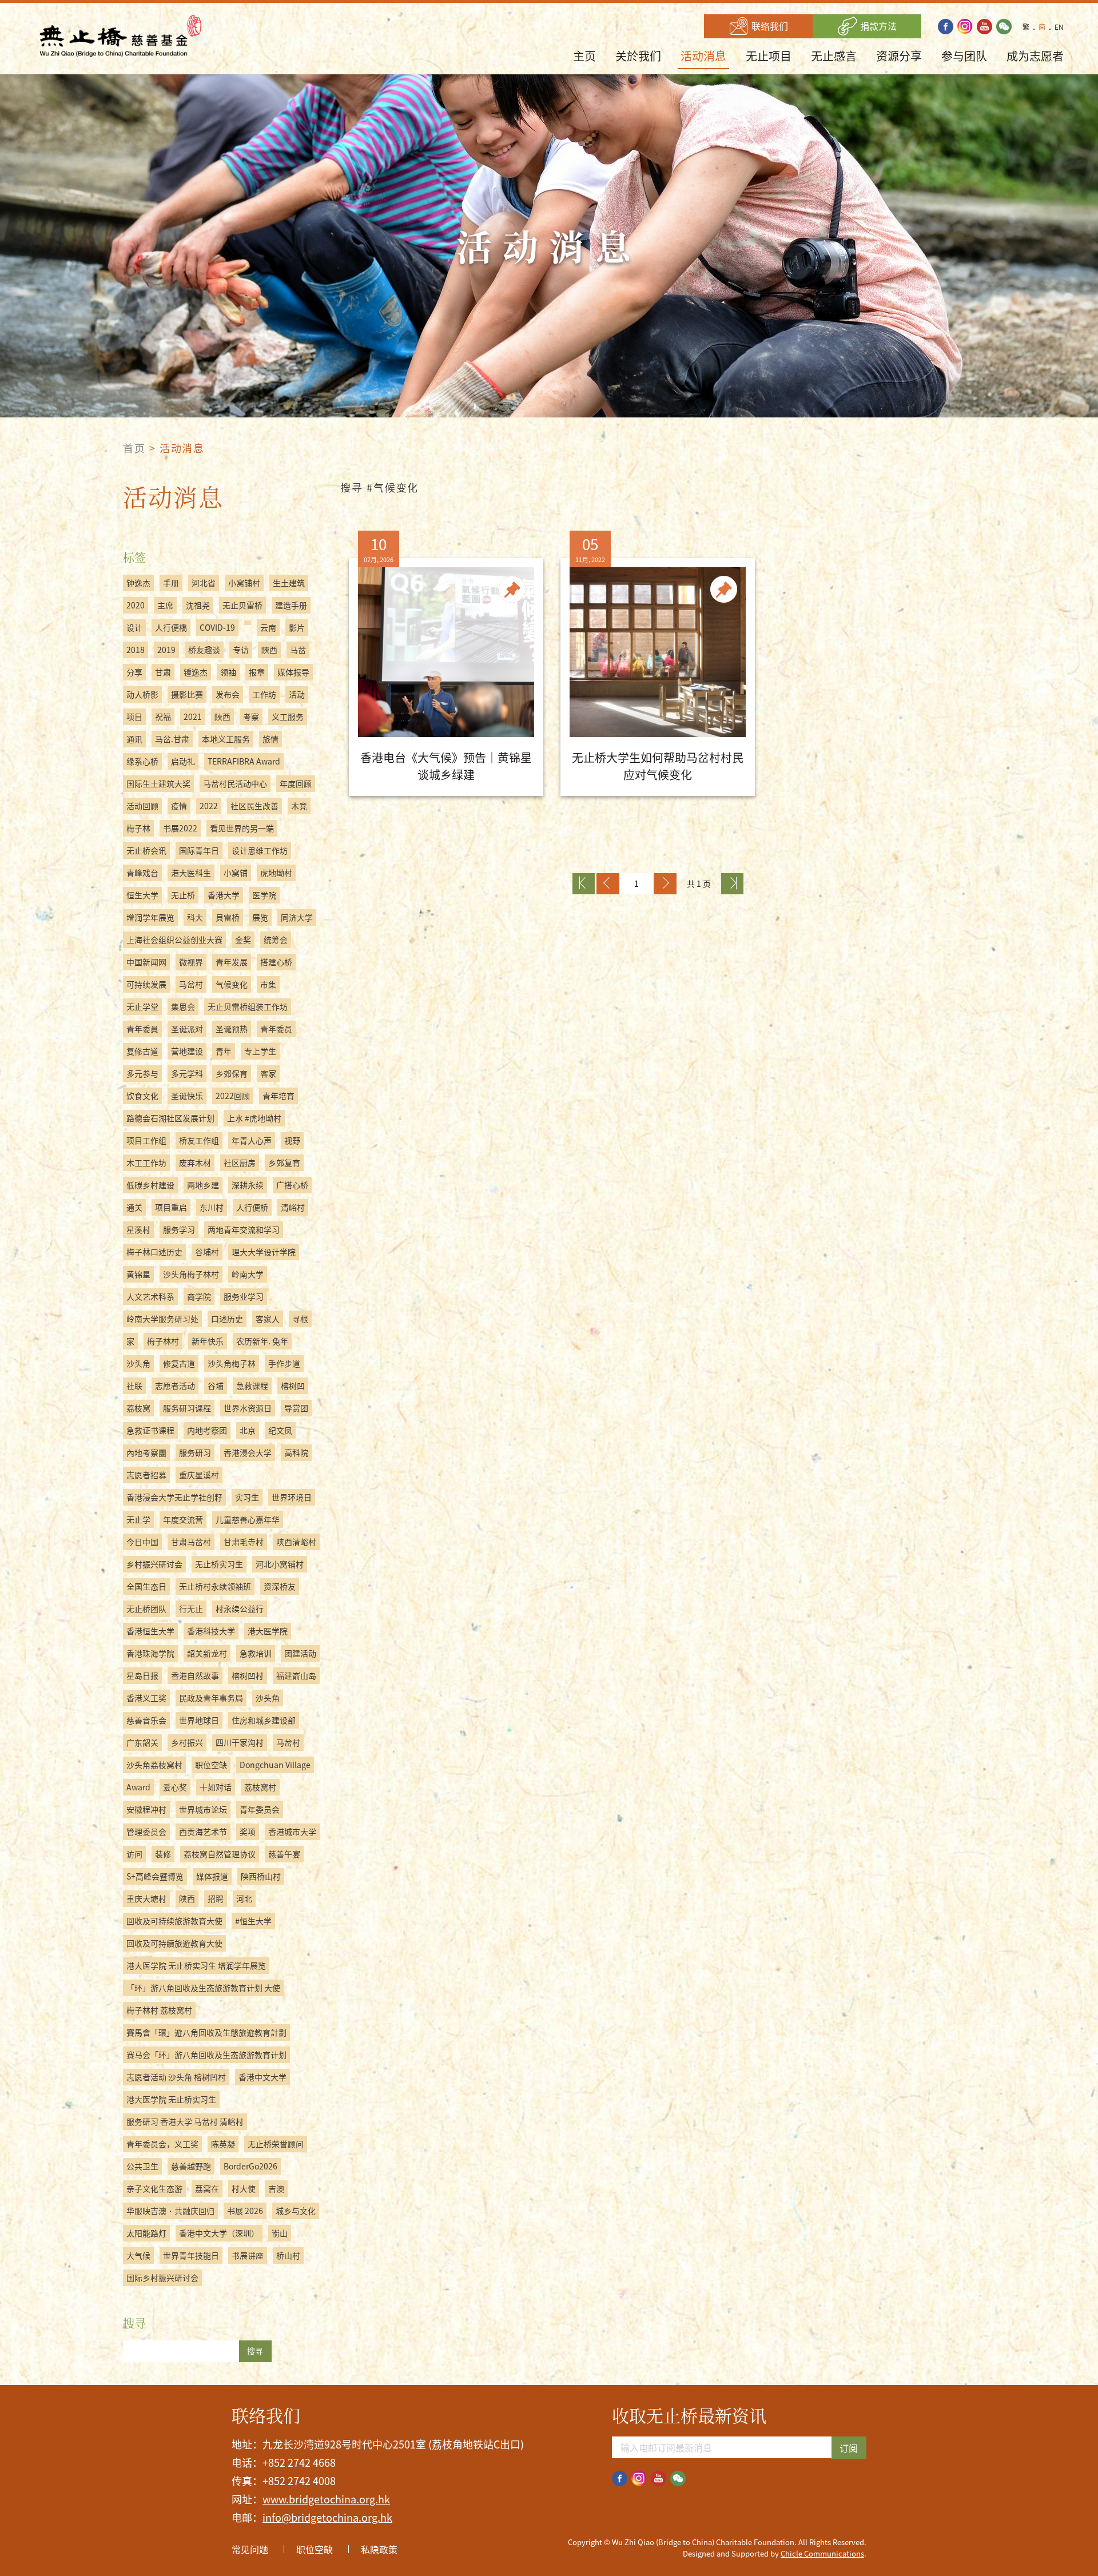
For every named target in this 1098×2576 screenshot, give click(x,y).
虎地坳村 (276, 873)
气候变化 (232, 984)
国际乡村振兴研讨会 (162, 2278)
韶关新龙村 (207, 1653)
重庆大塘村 (146, 1898)
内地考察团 (207, 1430)
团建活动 (300, 1653)
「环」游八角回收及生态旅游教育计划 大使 (203, 1988)
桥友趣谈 (204, 650)
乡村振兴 (187, 1742)
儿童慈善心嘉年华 (248, 1519)
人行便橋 (171, 627)
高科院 (296, 1452)
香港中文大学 (262, 2077)
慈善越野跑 (191, 2166)
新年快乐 (208, 1341)
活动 (297, 694)
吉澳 (276, 2188)
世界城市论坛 (203, 1809)
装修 (163, 1854)
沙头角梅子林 (232, 1363)
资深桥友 (280, 1586)
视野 (292, 1140)
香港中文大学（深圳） (219, 2233)
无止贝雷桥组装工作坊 (248, 1006)
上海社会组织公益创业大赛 (174, 939)
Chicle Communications (822, 2553)
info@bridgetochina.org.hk (327, 2517)
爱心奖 (175, 1787)
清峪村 (293, 1207)
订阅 (849, 2448)
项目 (134, 716)
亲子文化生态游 (154, 2188)
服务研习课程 (187, 1408)
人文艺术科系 (150, 1296)
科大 (195, 917)
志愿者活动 (175, 1385)
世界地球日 (199, 1720)
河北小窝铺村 (280, 1564)
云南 (268, 627)
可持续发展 (146, 984)
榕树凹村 (248, 1675)
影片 (297, 627)
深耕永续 (248, 1185)
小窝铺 (236, 873)
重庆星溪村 (199, 1475)
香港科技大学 (211, 1631)
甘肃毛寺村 (244, 1542)
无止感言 (834, 56)
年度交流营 (183, 1519)
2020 (136, 605)
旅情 (270, 739)
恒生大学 (142, 895)
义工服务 (288, 716)
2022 (209, 806)
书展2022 (180, 828)
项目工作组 (146, 1140)
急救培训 (256, 1653)
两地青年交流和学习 (244, 1229)
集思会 (183, 1006)
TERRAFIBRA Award (244, 761)
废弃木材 (195, 1162)
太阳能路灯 (146, 2233)
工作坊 (264, 694)
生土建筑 (289, 583)
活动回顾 (142, 806)
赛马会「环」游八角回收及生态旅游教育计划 (206, 2055)
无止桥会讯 (146, 850)
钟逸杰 (138, 583)
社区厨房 (240, 1162)
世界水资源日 (248, 1408)
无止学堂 (142, 1006)
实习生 (247, 1497)
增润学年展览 (150, 917)
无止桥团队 (146, 1608)
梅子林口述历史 (154, 1252)
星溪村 (138, 1229)
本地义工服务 (226, 739)
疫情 (179, 806)
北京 (248, 1430)
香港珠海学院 (150, 1653)
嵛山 (280, 2233)
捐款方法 (877, 26)
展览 (260, 917)
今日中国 (142, 1542)
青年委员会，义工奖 (162, 2144)
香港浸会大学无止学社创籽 (174, 1497)
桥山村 (288, 2255)
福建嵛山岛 (296, 1675)
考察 (251, 716)
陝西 (269, 650)
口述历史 (227, 1319)
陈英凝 (223, 2144)
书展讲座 (248, 2255)
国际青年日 (199, 850)
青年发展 (232, 962)
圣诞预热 (232, 1029)
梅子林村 (163, 1341)
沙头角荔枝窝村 (154, 1765)
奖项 (248, 1832)
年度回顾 (296, 783)
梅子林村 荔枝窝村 (159, 2010)
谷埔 (216, 1385)
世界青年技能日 (191, 2255)
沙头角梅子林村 (191, 1274)
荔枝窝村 (260, 1787)
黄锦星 (138, 1274)
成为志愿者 (1035, 56)
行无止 (191, 1608)
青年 (224, 1051)
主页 (584, 56)
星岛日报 (142, 1675)
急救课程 (252, 1385)
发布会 (228, 694)
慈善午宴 (284, 1854)
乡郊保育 (232, 1073)
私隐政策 (379, 2549)
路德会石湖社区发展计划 (170, 1118)
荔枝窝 (138, 1408)
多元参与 (142, 1073)
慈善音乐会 (146, 1720)
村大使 (244, 2188)
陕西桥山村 (261, 1876)
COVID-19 (217, 627)
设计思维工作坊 (260, 850)
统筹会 (276, 939)
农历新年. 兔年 (262, 1341)
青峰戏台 (142, 873)
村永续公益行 (240, 1608)
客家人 (268, 1319)
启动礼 (183, 761)
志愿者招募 (146, 1475)
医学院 (264, 895)
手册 (171, 583)
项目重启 (171, 1207)
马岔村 (191, 984)
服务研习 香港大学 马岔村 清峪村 (185, 2121)
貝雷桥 (228, 917)
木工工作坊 (146, 1162)
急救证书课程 (150, 1430)
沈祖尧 (198, 605)
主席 (165, 605)
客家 (268, 1073)
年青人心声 (252, 1140)
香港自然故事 (195, 1675)
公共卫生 (142, 2166)
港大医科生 (191, 873)
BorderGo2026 (250, 2166)
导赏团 (296, 1408)
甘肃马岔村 (191, 1542)
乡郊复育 (284, 1162)
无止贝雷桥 (242, 605)
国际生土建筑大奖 (158, 783)
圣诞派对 (187, 1029)
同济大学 (297, 917)
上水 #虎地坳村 (254, 1118)
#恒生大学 (253, 1921)
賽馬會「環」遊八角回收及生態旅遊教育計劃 (206, 2032)
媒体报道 (212, 1876)
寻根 (300, 1319)
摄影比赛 (187, 694)
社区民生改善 (254, 806)
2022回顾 (233, 1096)
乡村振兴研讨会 (154, 1564)
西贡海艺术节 (203, 1832)
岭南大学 (248, 1274)
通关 (134, 1207)
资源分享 (899, 56)
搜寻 (255, 2351)
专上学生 (260, 1051)
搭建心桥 (276, 962)
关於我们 (638, 56)
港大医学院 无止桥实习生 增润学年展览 (196, 1965)
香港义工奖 (146, 1698)
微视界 (191, 962)
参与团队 (964, 56)
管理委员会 (146, 1832)
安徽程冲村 (146, 1809)
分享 (134, 672)
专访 (241, 650)
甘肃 (163, 672)
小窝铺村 (244, 583)
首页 (134, 448)
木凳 (299, 806)
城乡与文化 (296, 2211)
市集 (268, 984)
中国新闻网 (146, 962)
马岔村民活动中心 (235, 783)
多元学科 (187, 1073)
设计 (134, 627)
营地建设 (187, 1051)
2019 (166, 650)
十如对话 (216, 1787)
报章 (257, 672)
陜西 (222, 716)
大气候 (138, 2255)
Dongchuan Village (275, 1765)
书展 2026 (245, 2211)
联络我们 (769, 26)
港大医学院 (268, 1631)
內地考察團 (146, 1452)
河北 (244, 1898)
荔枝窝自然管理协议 (220, 1854)
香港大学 (224, 895)
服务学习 (179, 1229)
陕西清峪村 (296, 1542)
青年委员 (276, 1029)
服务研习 (195, 1452)
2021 (193, 716)
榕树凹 (293, 1385)
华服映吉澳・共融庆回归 (170, 2211)
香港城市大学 (292, 1832)
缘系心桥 (142, 761)
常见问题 (250, 2549)
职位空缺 (211, 1765)
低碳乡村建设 (150, 1185)
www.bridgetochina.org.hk (326, 2499)
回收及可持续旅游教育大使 (174, 1921)
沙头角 (138, 1363)
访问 (134, 1854)
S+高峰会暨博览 (155, 1876)
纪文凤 (280, 1430)
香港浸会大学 (248, 1452)
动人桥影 (142, 694)
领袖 (228, 672)
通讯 (134, 739)
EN (1059, 27)
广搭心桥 (292, 1185)
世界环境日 (292, 1497)
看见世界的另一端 (242, 828)
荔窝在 (207, 2188)
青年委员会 (260, 1809)
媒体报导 (293, 672)
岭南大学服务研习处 (162, 1319)
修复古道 (179, 1363)
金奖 (243, 939)
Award (138, 1787)
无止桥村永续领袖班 (215, 1586)
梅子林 (138, 828)
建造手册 (291, 605)
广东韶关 (142, 1742)
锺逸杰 (196, 672)
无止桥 (183, 895)
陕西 (187, 1898)
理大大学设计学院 (264, 1252)
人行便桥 (252, 1207)
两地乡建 (203, 1185)
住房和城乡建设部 (264, 1720)
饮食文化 (142, 1096)
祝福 (163, 716)
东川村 (212, 1207)
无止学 (138, 1519)
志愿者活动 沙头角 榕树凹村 (176, 2077)
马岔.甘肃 (172, 739)
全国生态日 (146, 1586)
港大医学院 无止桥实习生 (171, 2099)
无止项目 (769, 56)
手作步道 (284, 1363)
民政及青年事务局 (211, 1698)
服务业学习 (244, 1296)
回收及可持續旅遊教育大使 (174, 1943)
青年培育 (279, 1096)
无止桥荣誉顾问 (276, 2144)
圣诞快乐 (187, 1096)
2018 (136, 650)
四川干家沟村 (240, 1742)
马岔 (298, 650)
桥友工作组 (199, 1140)
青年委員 (142, 1029)
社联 (134, 1385)
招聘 (216, 1898)
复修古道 (142, 1051)
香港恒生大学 (150, 1631)
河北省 (204, 583)
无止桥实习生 (219, 1564)
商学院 (199, 1296)
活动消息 (703, 56)
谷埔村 (207, 1252)
